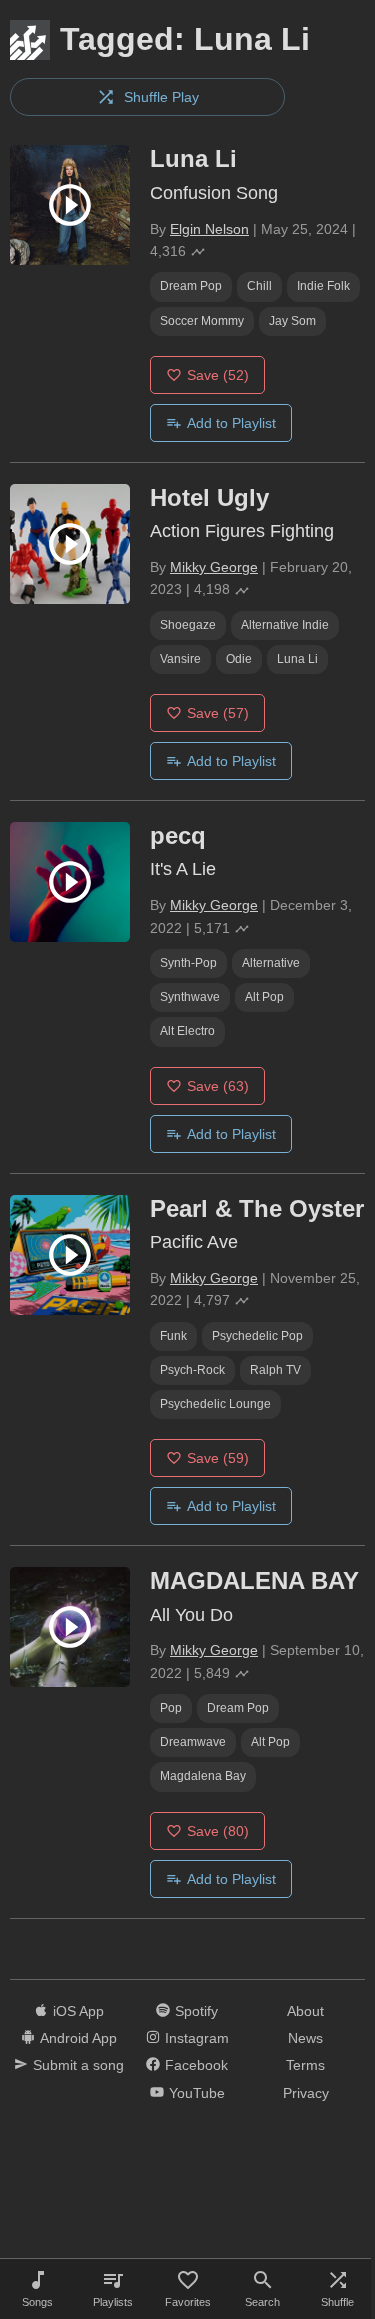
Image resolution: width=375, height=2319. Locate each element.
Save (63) (218, 1086)
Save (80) (218, 1831)
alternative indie (285, 625)
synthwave (190, 997)
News (305, 2038)
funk (173, 1336)
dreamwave (193, 1742)
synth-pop (188, 963)
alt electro (187, 1031)
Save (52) (218, 375)
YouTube (197, 2093)
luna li (297, 659)
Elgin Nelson (209, 229)
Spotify (196, 2011)
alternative (271, 963)
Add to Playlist (231, 423)
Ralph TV (275, 1370)
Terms (305, 2065)
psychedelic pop (257, 1336)
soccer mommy (202, 321)
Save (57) (218, 713)
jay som (292, 321)
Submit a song (78, 2065)
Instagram (197, 2038)
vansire (180, 659)
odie (239, 659)
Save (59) (218, 1458)
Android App (78, 2038)
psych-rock (192, 1370)
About (305, 2011)
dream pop (191, 286)
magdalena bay (203, 1776)
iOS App (78, 2011)
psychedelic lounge (215, 1404)
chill (259, 286)
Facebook (196, 2065)
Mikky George (214, 567)
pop (171, 1708)
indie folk (323, 286)
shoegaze (188, 625)
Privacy (306, 2093)
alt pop (264, 997)
